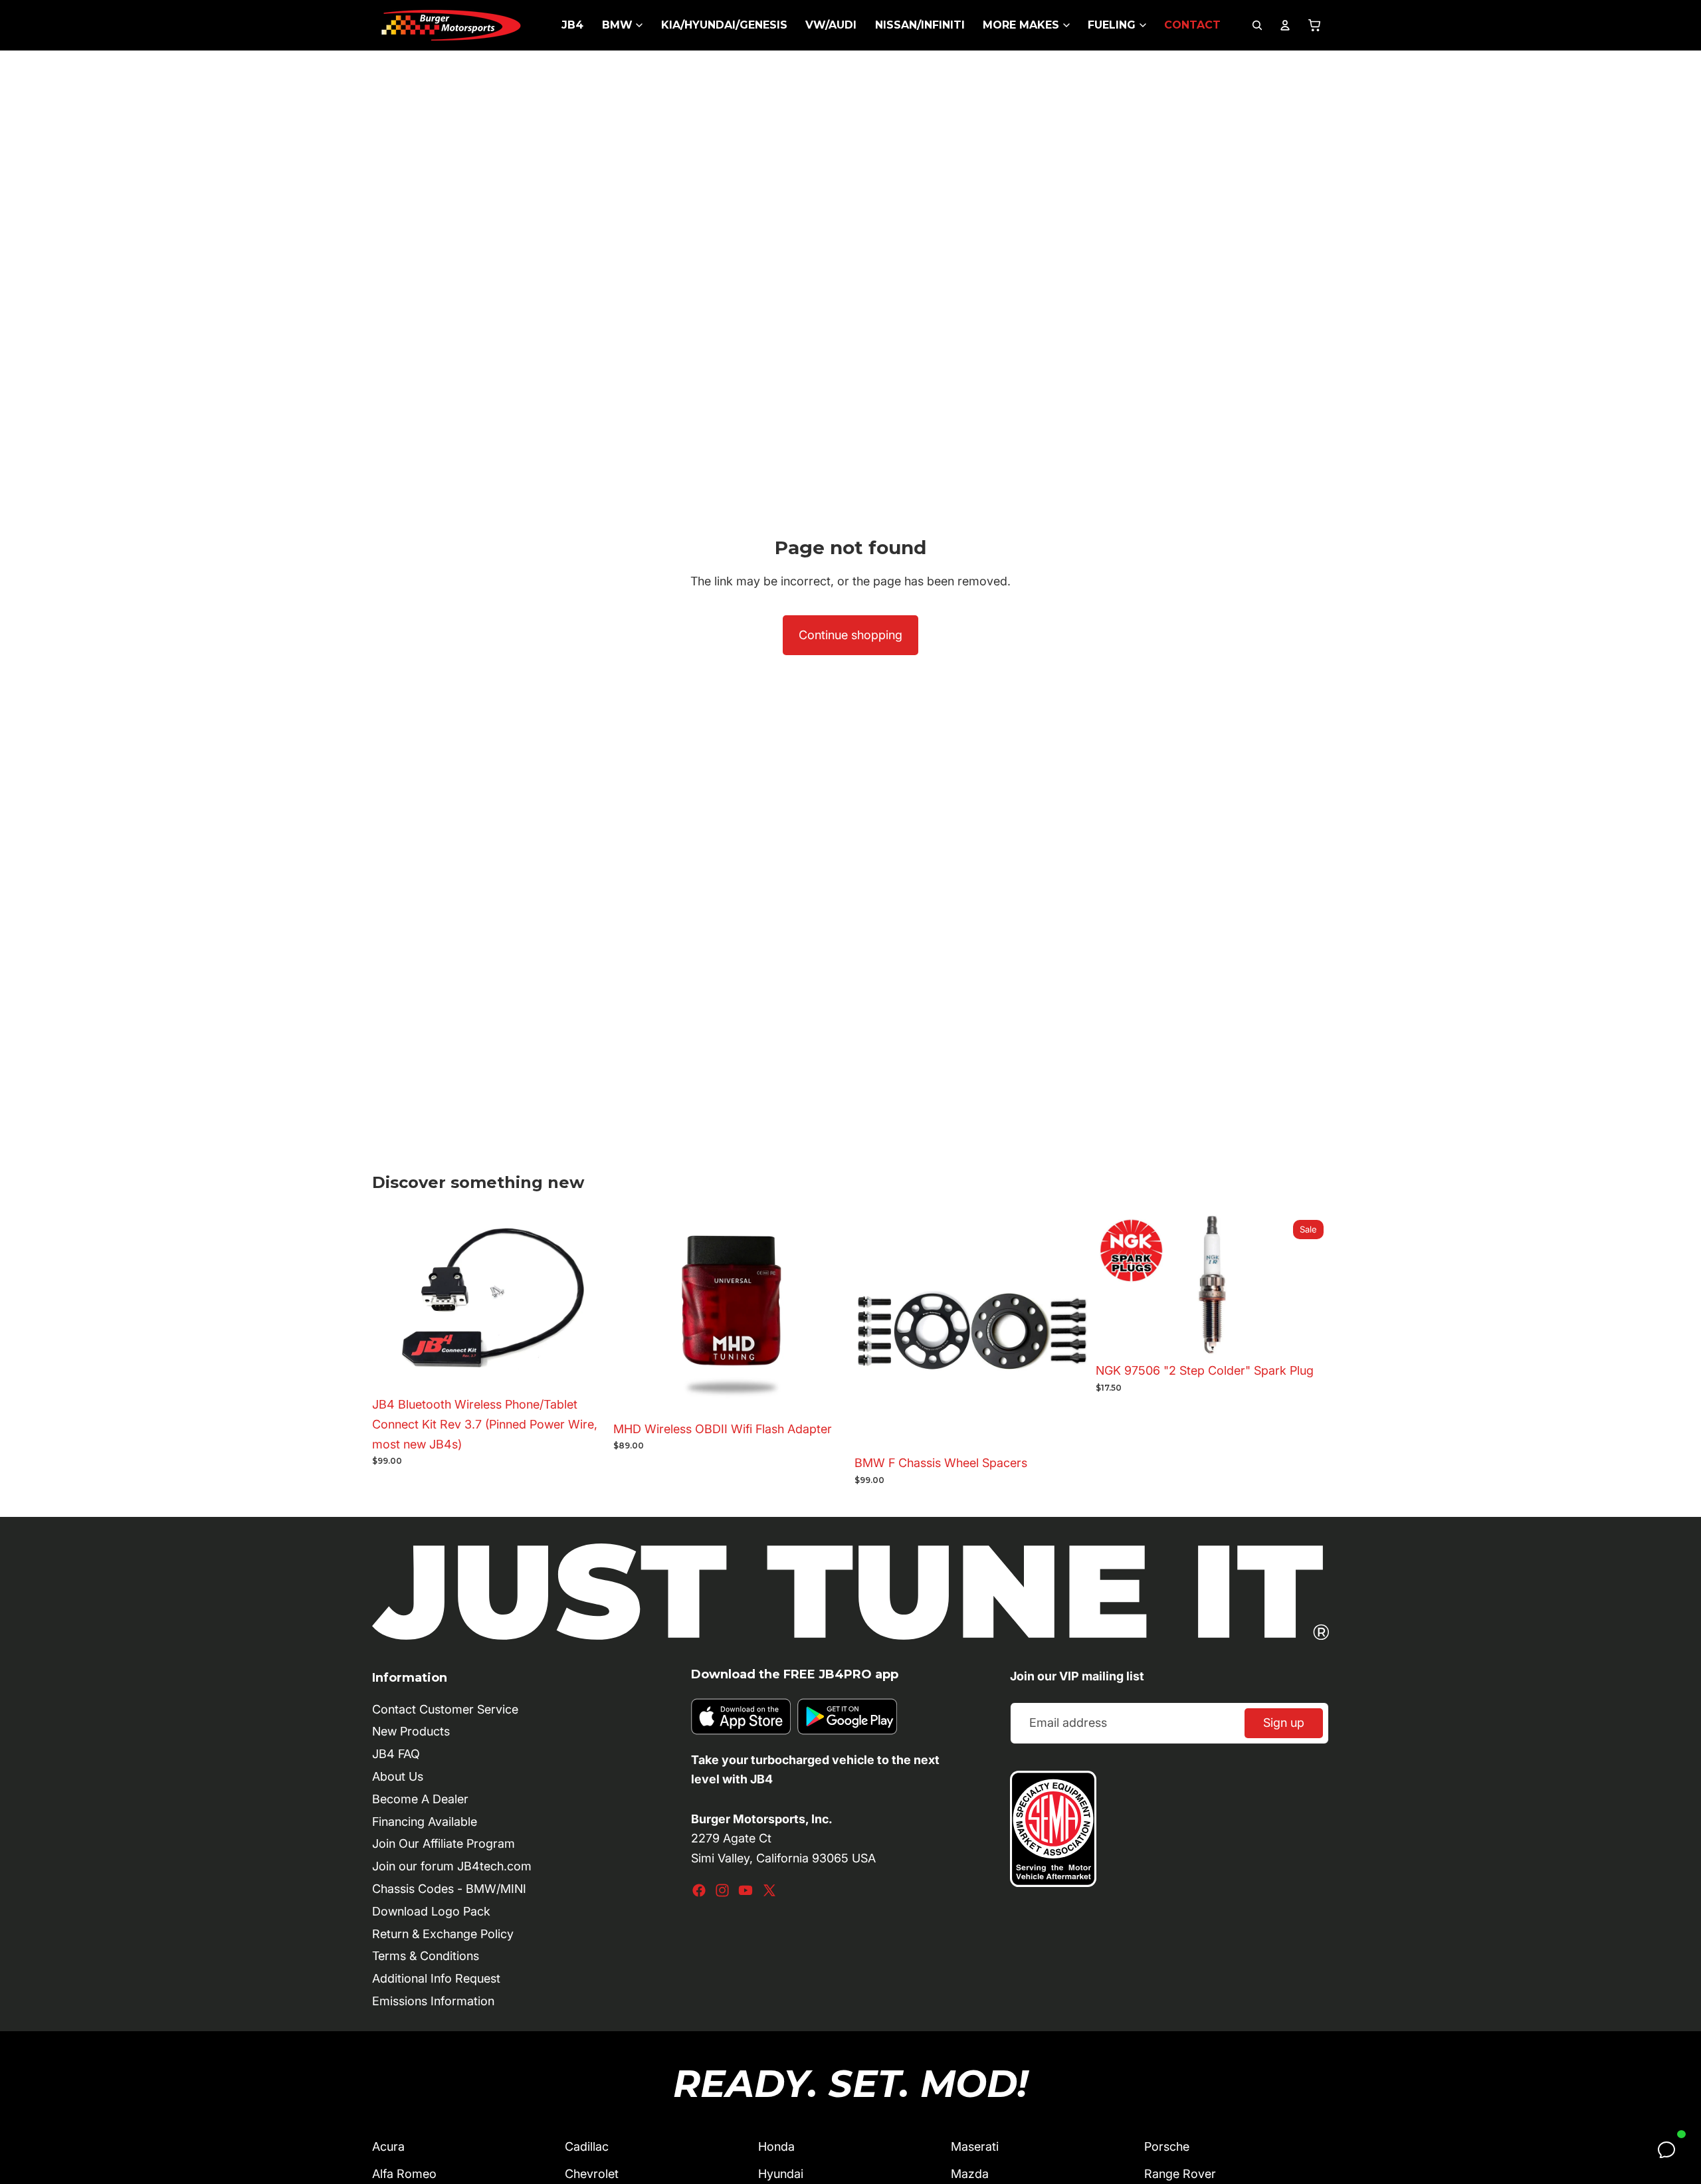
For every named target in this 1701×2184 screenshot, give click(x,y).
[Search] (1257, 25)
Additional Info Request (436, 1978)
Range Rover (1180, 2174)
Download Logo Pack (431, 1911)
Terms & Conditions (426, 1956)
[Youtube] (746, 1890)
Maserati (975, 2146)
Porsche (1167, 2146)
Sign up (1284, 1723)
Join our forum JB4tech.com (452, 1866)
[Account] (1285, 25)
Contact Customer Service (445, 1709)
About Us (398, 1776)
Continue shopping (850, 635)
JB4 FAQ (396, 1754)
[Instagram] (722, 1890)
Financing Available (425, 1822)
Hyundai (781, 2174)
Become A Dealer (420, 1799)
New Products (411, 1731)
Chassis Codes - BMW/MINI (449, 1889)
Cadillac (587, 2146)
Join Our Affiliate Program (444, 1843)
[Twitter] (769, 1890)
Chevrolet (592, 2174)
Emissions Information (433, 2001)
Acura (388, 2146)
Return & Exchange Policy (443, 1934)
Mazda (970, 2174)
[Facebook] (699, 1890)
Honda (776, 2146)
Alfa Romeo (404, 2174)
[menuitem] (572, 25)
